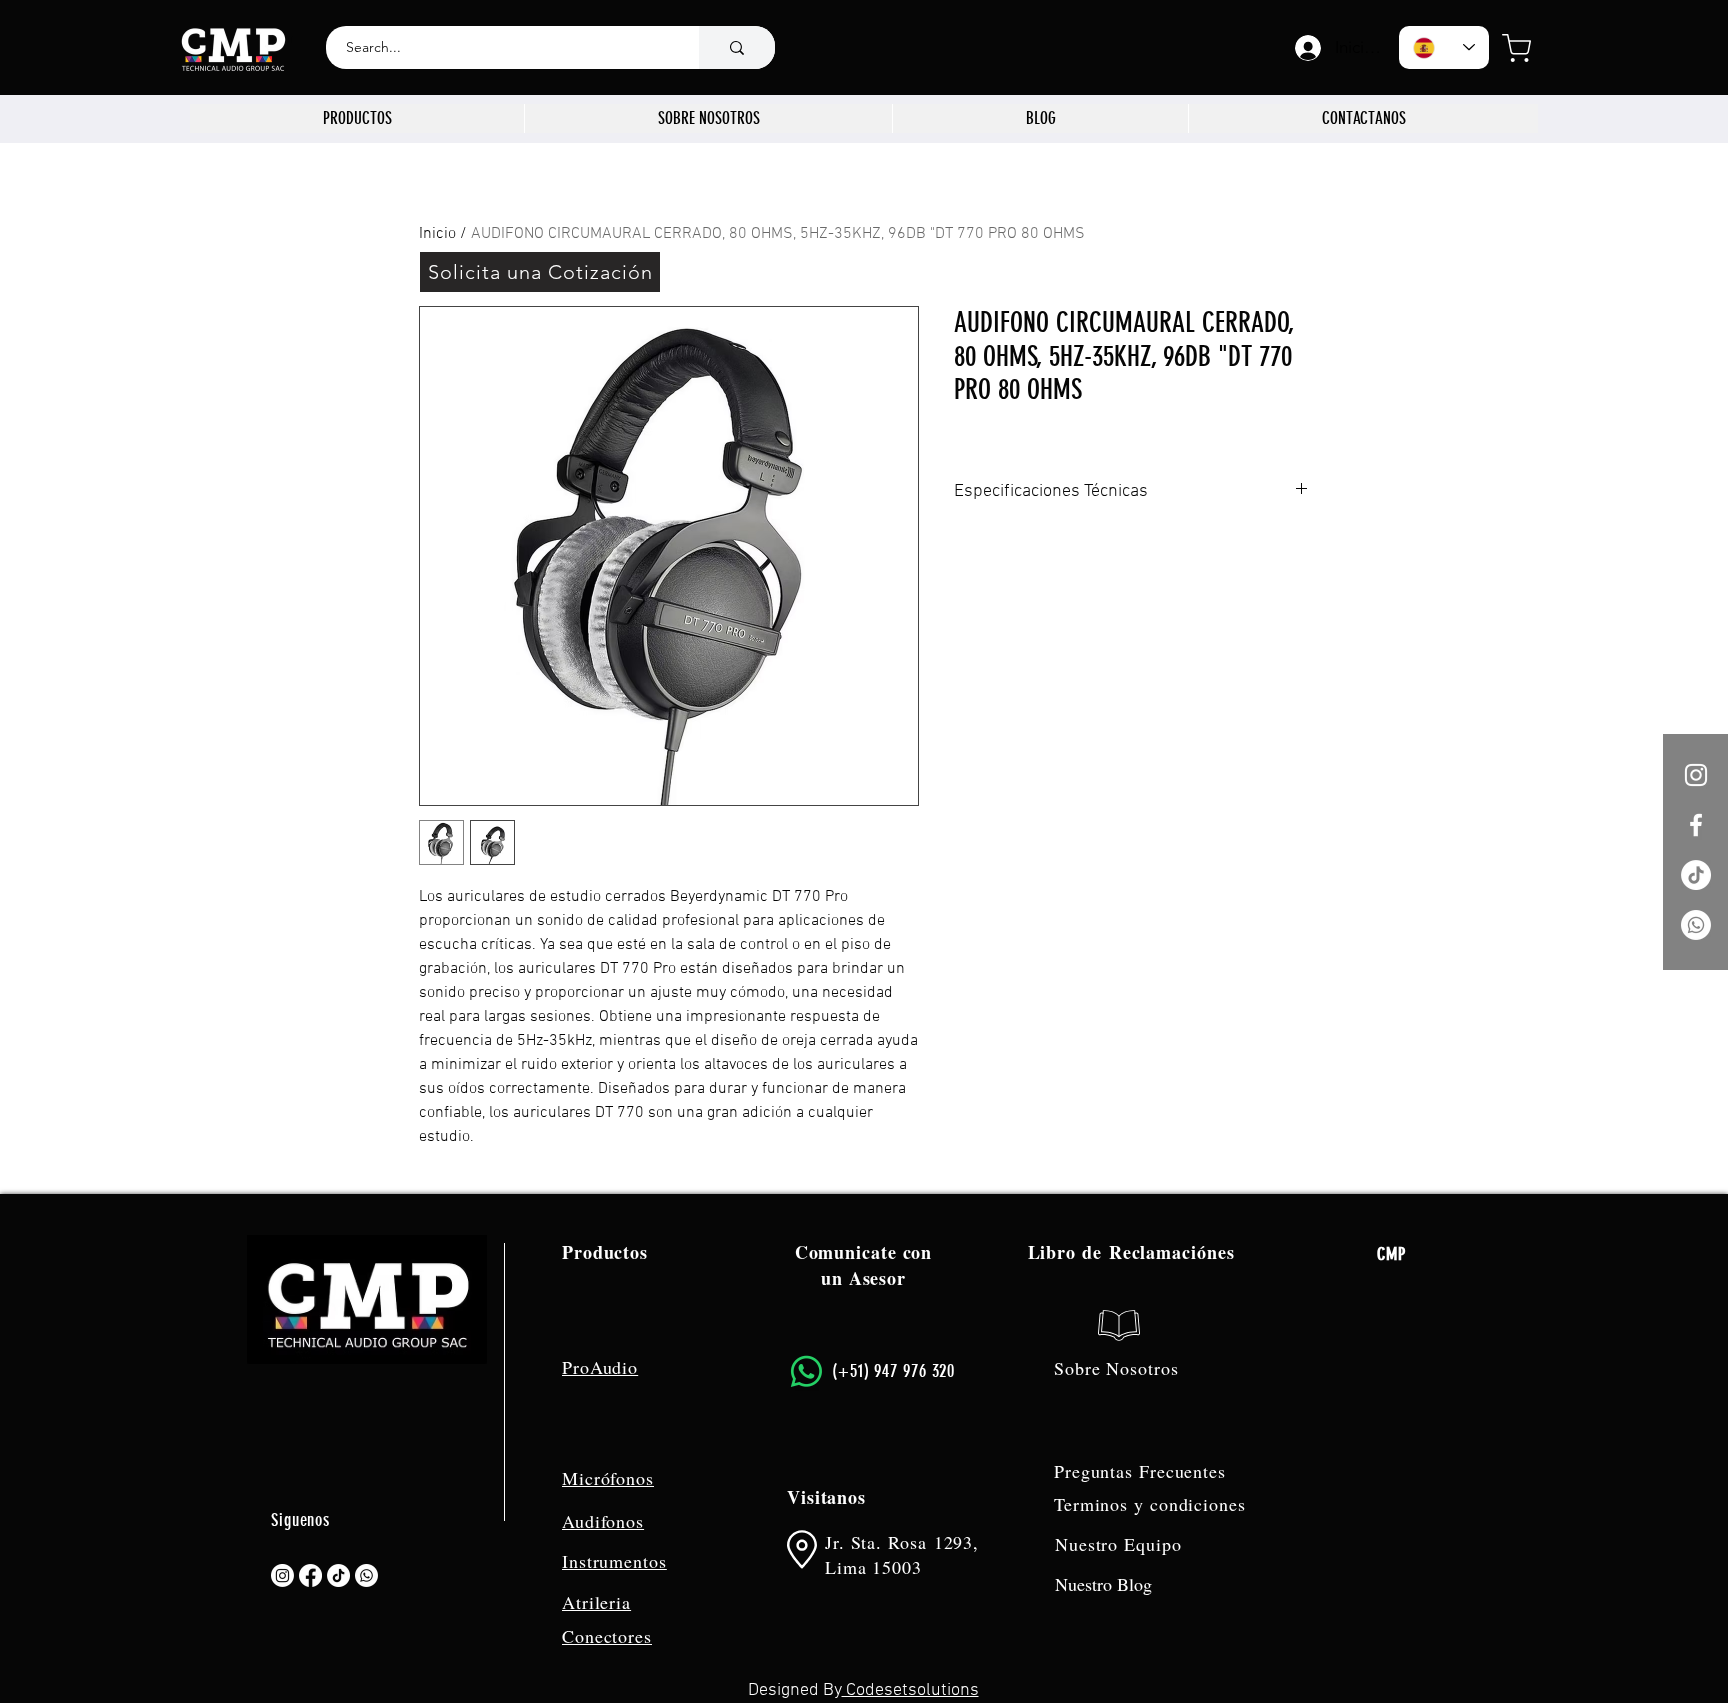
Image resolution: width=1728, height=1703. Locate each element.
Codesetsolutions (910, 1690)
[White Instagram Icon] (1696, 775)
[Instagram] (282, 1575)
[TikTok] (1696, 875)
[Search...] (737, 47)
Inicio (437, 234)
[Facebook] (310, 1575)
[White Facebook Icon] (1696, 825)
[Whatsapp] (1696, 925)
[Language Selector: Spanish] (1444, 47)
